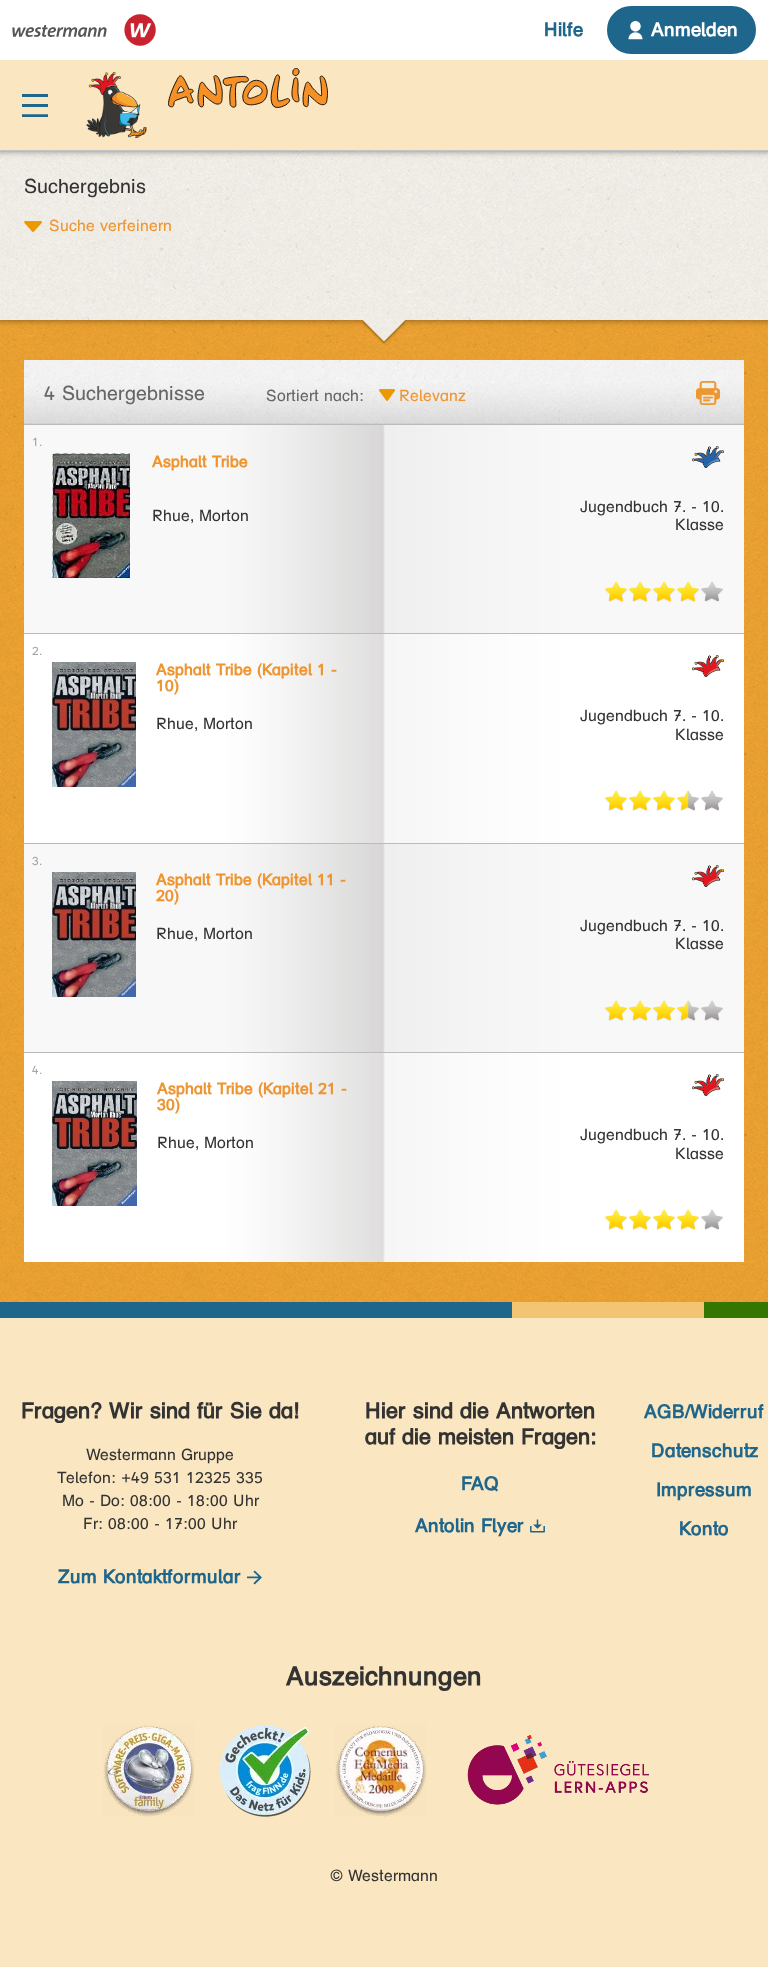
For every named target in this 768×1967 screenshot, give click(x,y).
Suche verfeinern (110, 225)
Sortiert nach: (315, 395)
